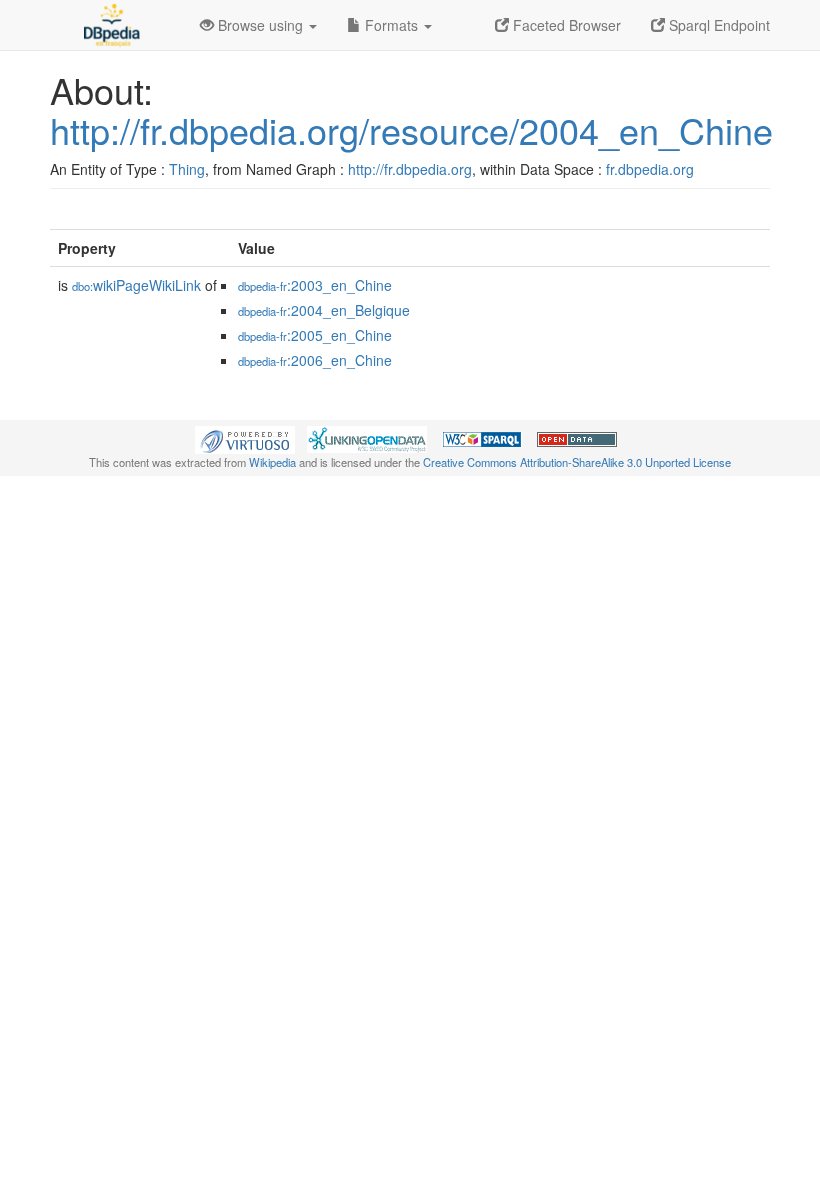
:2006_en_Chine (315, 360)
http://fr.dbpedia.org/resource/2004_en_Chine (411, 129)
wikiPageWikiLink (136, 285)
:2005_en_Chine (315, 335)
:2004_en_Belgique (324, 310)
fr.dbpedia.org (650, 169)
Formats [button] (391, 25)
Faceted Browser (565, 25)
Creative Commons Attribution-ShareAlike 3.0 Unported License (577, 462)
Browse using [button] (260, 25)
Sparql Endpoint (717, 25)
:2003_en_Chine (315, 285)
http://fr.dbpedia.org (410, 169)
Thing (187, 169)
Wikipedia (272, 462)
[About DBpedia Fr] (110, 25)
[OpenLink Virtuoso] (245, 438)
